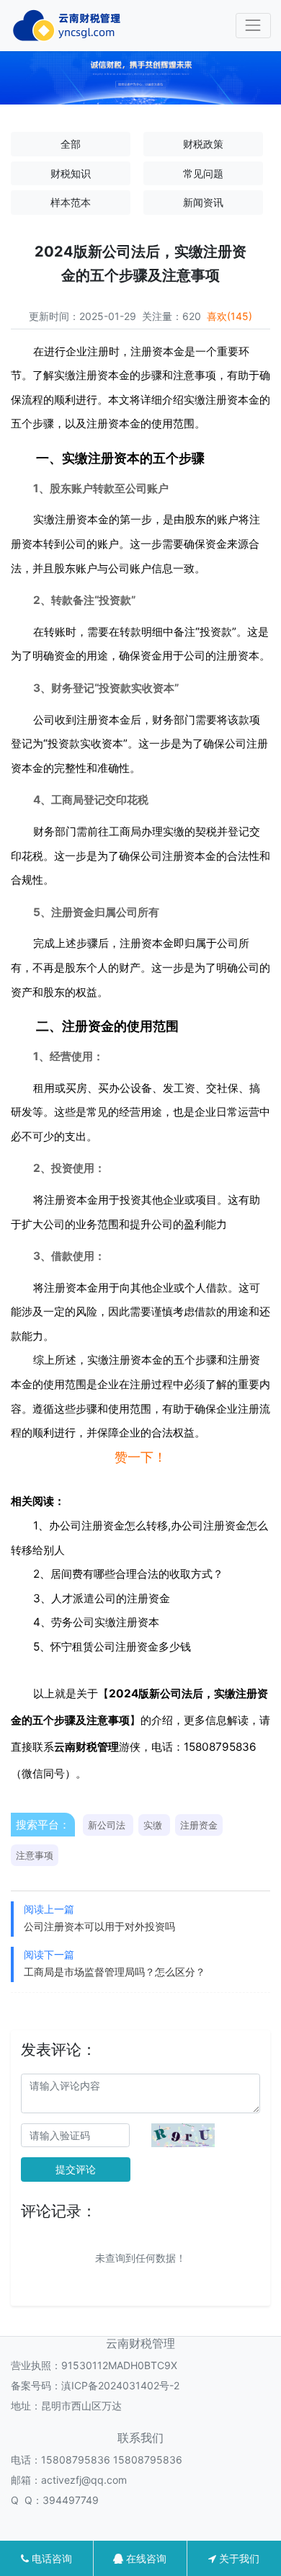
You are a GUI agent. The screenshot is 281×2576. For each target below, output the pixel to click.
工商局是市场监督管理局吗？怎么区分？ (115, 1972)
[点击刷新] (183, 2135)
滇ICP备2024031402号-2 (120, 2385)
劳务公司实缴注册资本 (105, 1622)
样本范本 (71, 202)
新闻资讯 (203, 202)
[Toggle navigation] (253, 26)
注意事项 (35, 1855)
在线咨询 (145, 2558)
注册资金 (199, 1825)
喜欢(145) (229, 316)
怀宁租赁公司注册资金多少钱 (121, 1647)
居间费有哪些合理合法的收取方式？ (137, 1574)
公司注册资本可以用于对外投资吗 (99, 1926)
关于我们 (238, 2558)
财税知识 (71, 173)
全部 (71, 144)
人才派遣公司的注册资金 (111, 1598)
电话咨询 (50, 2558)
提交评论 (76, 2169)
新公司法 (107, 1825)
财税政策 (203, 144)
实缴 (153, 1825)
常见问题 (203, 173)
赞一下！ (140, 1457)
